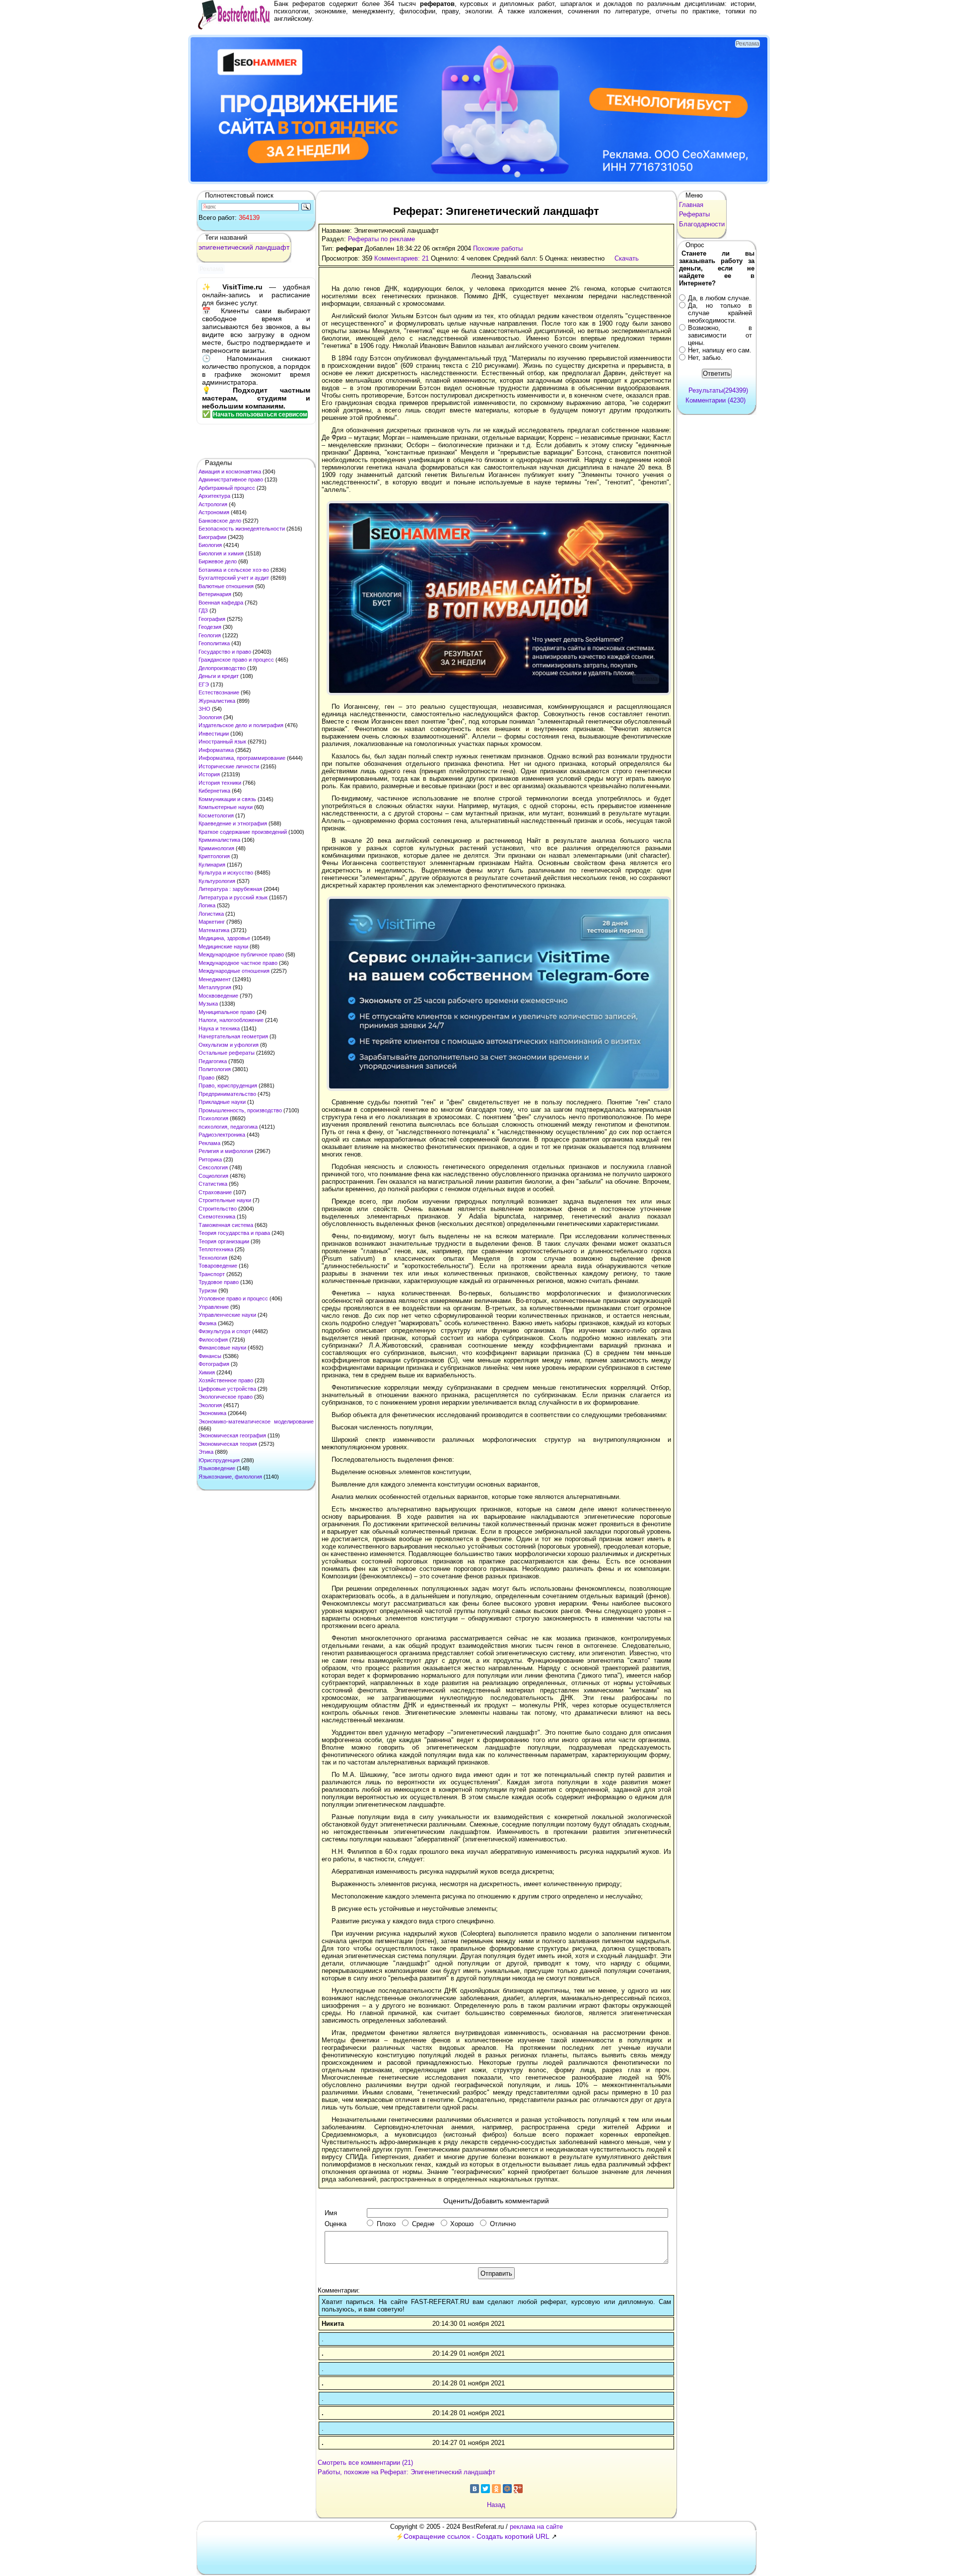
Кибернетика (214, 791)
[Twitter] (485, 2489)
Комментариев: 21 (402, 258)
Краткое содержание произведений (243, 832)
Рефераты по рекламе (381, 239)
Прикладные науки (222, 1102)
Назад (496, 2505)
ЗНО (204, 709)
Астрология (213, 504)
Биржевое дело (218, 561)
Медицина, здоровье (224, 938)
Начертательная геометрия (233, 1036)
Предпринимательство (227, 1094)
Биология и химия (221, 553)
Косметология (216, 815)
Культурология (217, 881)
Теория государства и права (234, 1233)
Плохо (386, 2224)
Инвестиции (214, 734)
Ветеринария (215, 594)
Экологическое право (226, 1397)
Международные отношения (234, 971)
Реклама (209, 1143)
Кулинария (212, 865)
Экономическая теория (228, 1444)
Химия (207, 1372)
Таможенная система (226, 1225)
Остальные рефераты (227, 1053)
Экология (210, 1405)
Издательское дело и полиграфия (241, 725)
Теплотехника (216, 1249)
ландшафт (272, 247)
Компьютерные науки (226, 807)
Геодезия (210, 627)
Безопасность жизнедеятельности (242, 529)
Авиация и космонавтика (230, 472)
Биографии (212, 537)
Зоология (210, 717)
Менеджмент (215, 979)
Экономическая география (232, 1435)
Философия (213, 1340)
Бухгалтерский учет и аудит (234, 578)
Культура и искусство (226, 873)
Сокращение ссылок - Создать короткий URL (476, 2536)
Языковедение (217, 1468)
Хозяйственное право (226, 1380)
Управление (214, 1307)
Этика (206, 1452)
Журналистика (217, 701)
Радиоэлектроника (222, 1135)
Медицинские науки (223, 947)
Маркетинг (212, 922)
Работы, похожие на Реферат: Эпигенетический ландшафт (407, 2472)
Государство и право (225, 652)
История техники (220, 783)
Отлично (503, 2224)
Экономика (212, 1413)
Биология (210, 545)
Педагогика (213, 1061)
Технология (213, 1258)
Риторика (210, 1159)
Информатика (216, 750)
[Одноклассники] (496, 2489)
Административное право (231, 479)
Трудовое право (219, 1282)
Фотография (214, 1364)
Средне (423, 2224)
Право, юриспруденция (228, 1085)
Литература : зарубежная (230, 889)
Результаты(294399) (718, 390)
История (209, 774)
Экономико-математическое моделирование (256, 1422)
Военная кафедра (221, 603)
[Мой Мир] (507, 2489)
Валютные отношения (226, 586)
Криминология (216, 848)
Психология (213, 1118)
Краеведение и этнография (233, 823)
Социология (213, 1176)
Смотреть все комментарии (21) (365, 2463)
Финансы (210, 1356)
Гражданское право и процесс (236, 660)
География (212, 619)
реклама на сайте (536, 2527)
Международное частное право (238, 963)
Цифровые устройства (227, 1389)
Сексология (213, 1167)
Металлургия (215, 987)
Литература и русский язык (233, 897)
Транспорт (212, 1274)
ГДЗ (203, 610)
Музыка (208, 1004)
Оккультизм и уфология (229, 1045)
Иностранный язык (222, 742)
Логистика (211, 914)
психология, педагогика (228, 1127)
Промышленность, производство (240, 1110)
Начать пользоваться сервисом (260, 414)
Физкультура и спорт (225, 1331)
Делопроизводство (222, 668)
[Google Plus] (518, 2489)
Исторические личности (229, 766)
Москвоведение (218, 996)
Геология (210, 635)
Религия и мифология (226, 1151)
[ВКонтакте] (475, 2489)
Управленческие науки (227, 1315)
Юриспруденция (219, 1460)
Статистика (213, 1184)
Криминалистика (219, 840)
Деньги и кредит (219, 676)
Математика (214, 930)
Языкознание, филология (230, 1477)
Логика (207, 905)
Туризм (208, 1290)
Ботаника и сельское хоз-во (234, 570)
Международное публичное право (241, 954)
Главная (691, 205)
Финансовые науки (222, 1348)
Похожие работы (498, 248)
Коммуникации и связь (227, 799)
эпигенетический (226, 247)
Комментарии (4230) (715, 400)
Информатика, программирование (242, 758)
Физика (207, 1323)
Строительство (218, 1209)
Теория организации (224, 1241)
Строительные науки (225, 1200)
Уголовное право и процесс (233, 1298)
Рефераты (694, 214)
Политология (215, 1069)
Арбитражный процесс (227, 488)
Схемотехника (217, 1217)
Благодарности (702, 224)
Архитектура (214, 496)
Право (206, 1078)
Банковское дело (220, 521)
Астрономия (214, 512)
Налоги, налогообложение (231, 1020)
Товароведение (218, 1266)
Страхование (215, 1192)
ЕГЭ (204, 684)
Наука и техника (219, 1028)
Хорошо (462, 2224)
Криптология (214, 856)
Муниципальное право (227, 1012)
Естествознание (219, 692)
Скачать (627, 258)
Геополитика (214, 643)
